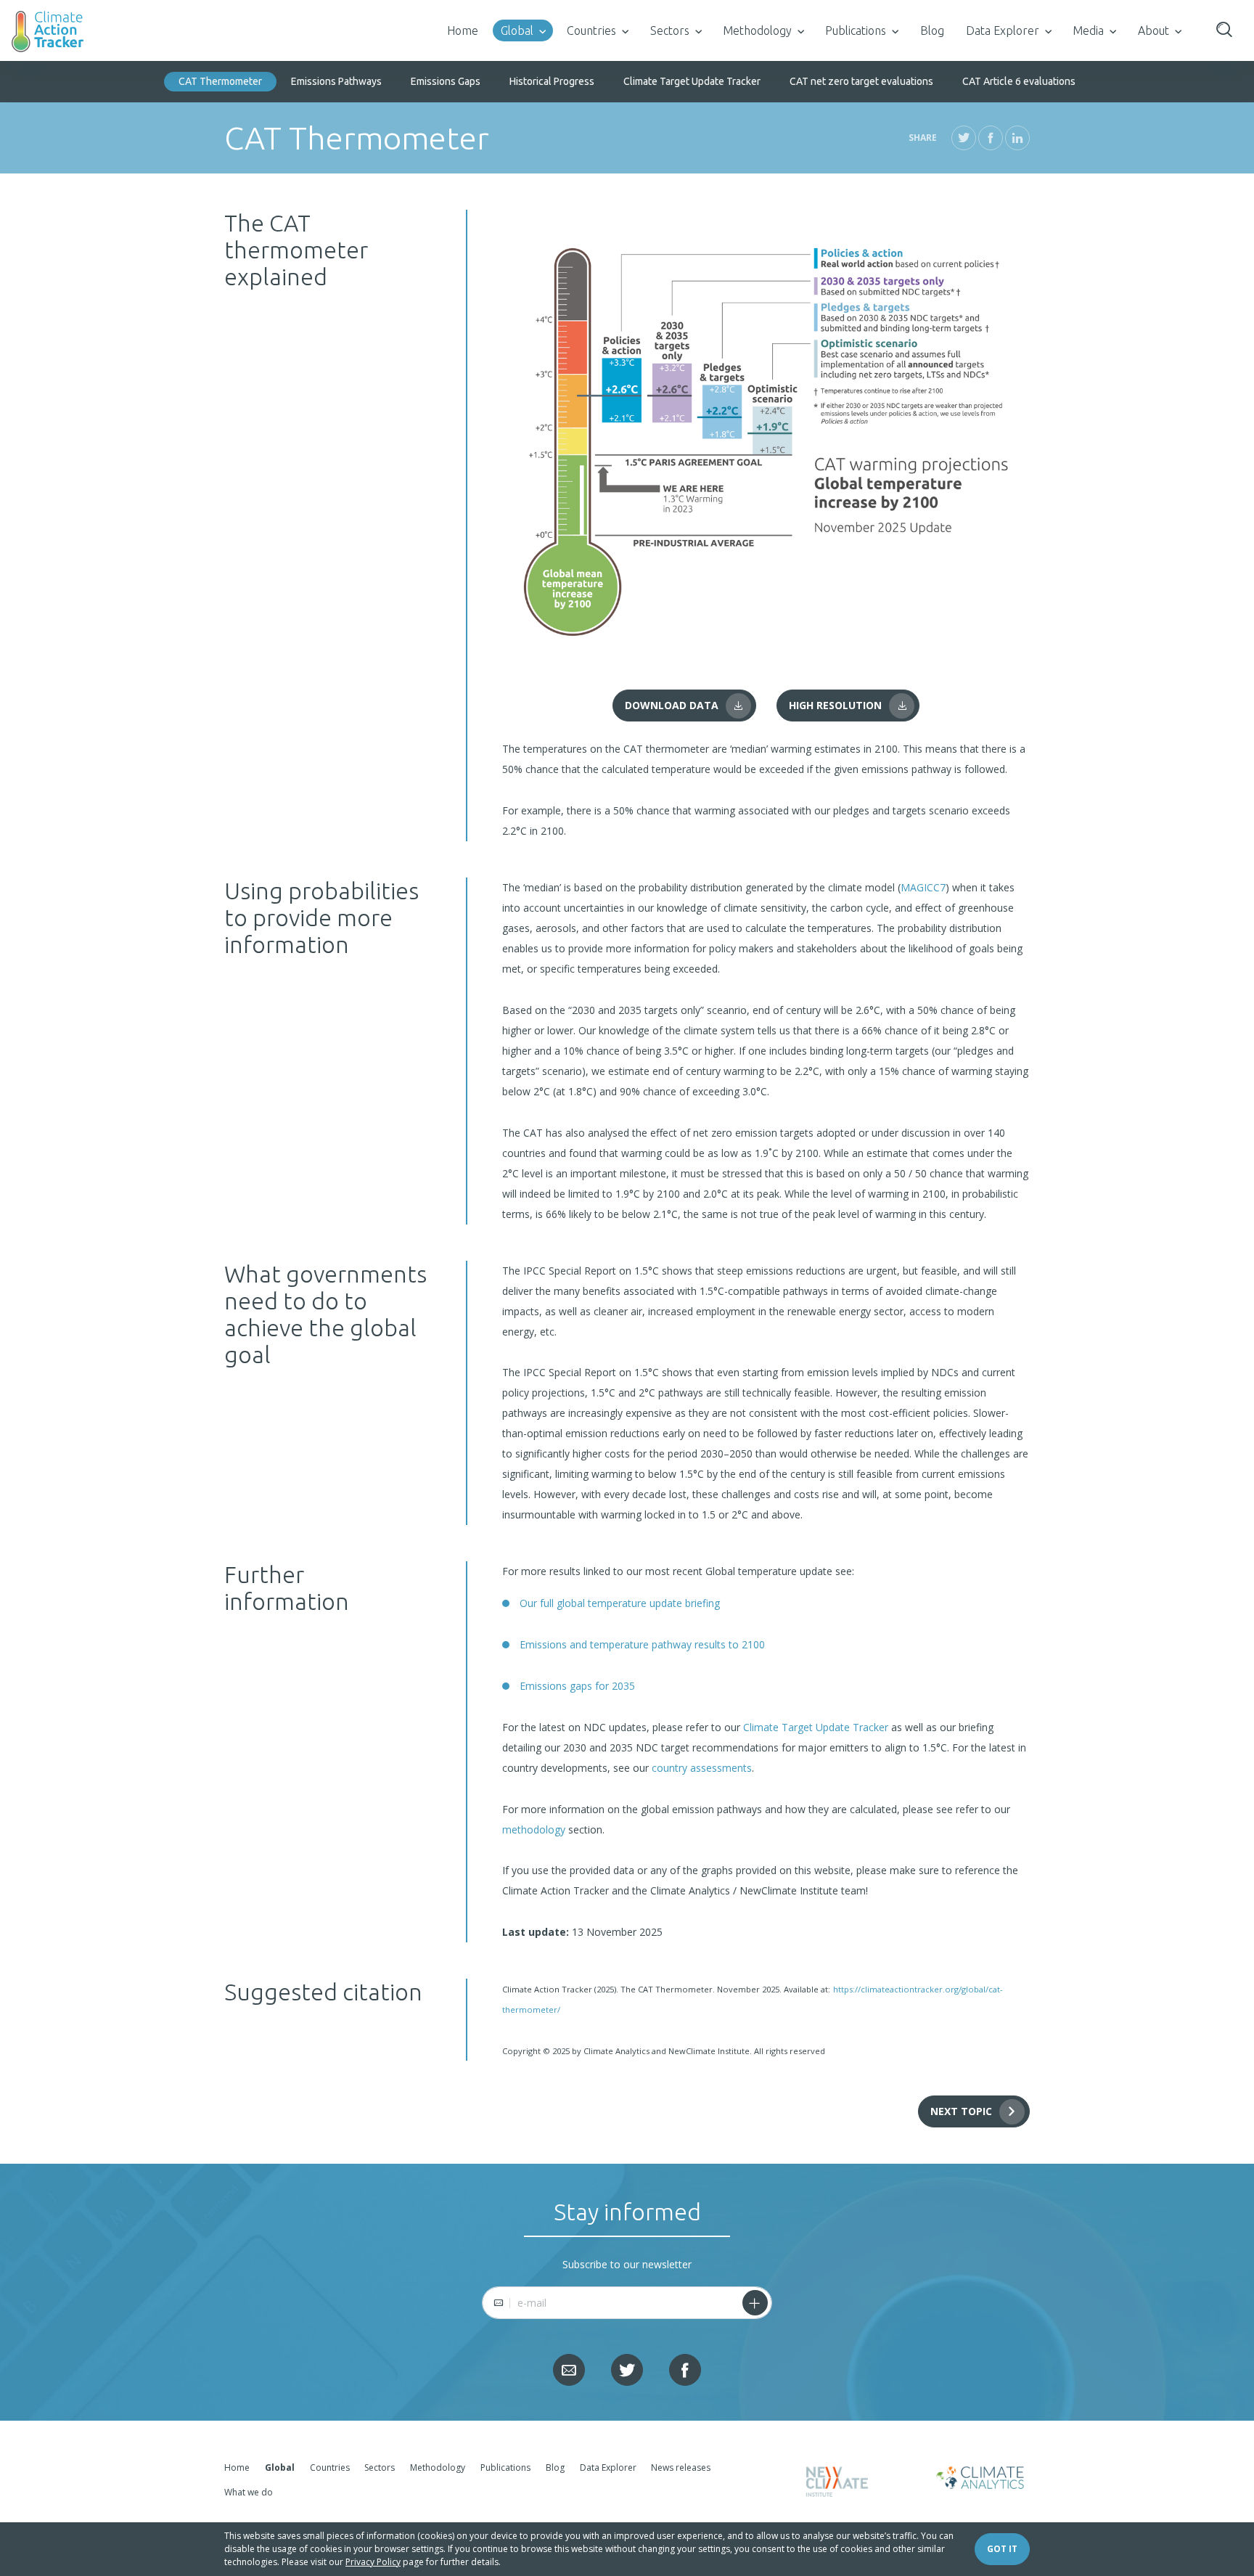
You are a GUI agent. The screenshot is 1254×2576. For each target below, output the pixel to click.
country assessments (702, 1768)
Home (463, 30)
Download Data (672, 705)
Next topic (961, 2111)
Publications (856, 30)
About (1153, 30)
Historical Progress (552, 81)
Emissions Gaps (446, 81)
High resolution (835, 705)
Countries (591, 30)
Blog (932, 30)
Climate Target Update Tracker (692, 81)
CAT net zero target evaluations (861, 81)
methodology (534, 1829)
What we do (249, 2492)
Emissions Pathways (336, 81)
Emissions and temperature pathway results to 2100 (642, 1644)
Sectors (670, 30)
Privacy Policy (373, 2562)
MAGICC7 (923, 887)
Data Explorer (1003, 30)
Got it (1002, 2549)
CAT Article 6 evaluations (1019, 81)
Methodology (757, 30)
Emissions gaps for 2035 (577, 1686)
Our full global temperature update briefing (620, 1603)
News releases (681, 2467)
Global (517, 30)
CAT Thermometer (220, 81)
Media (1088, 30)
